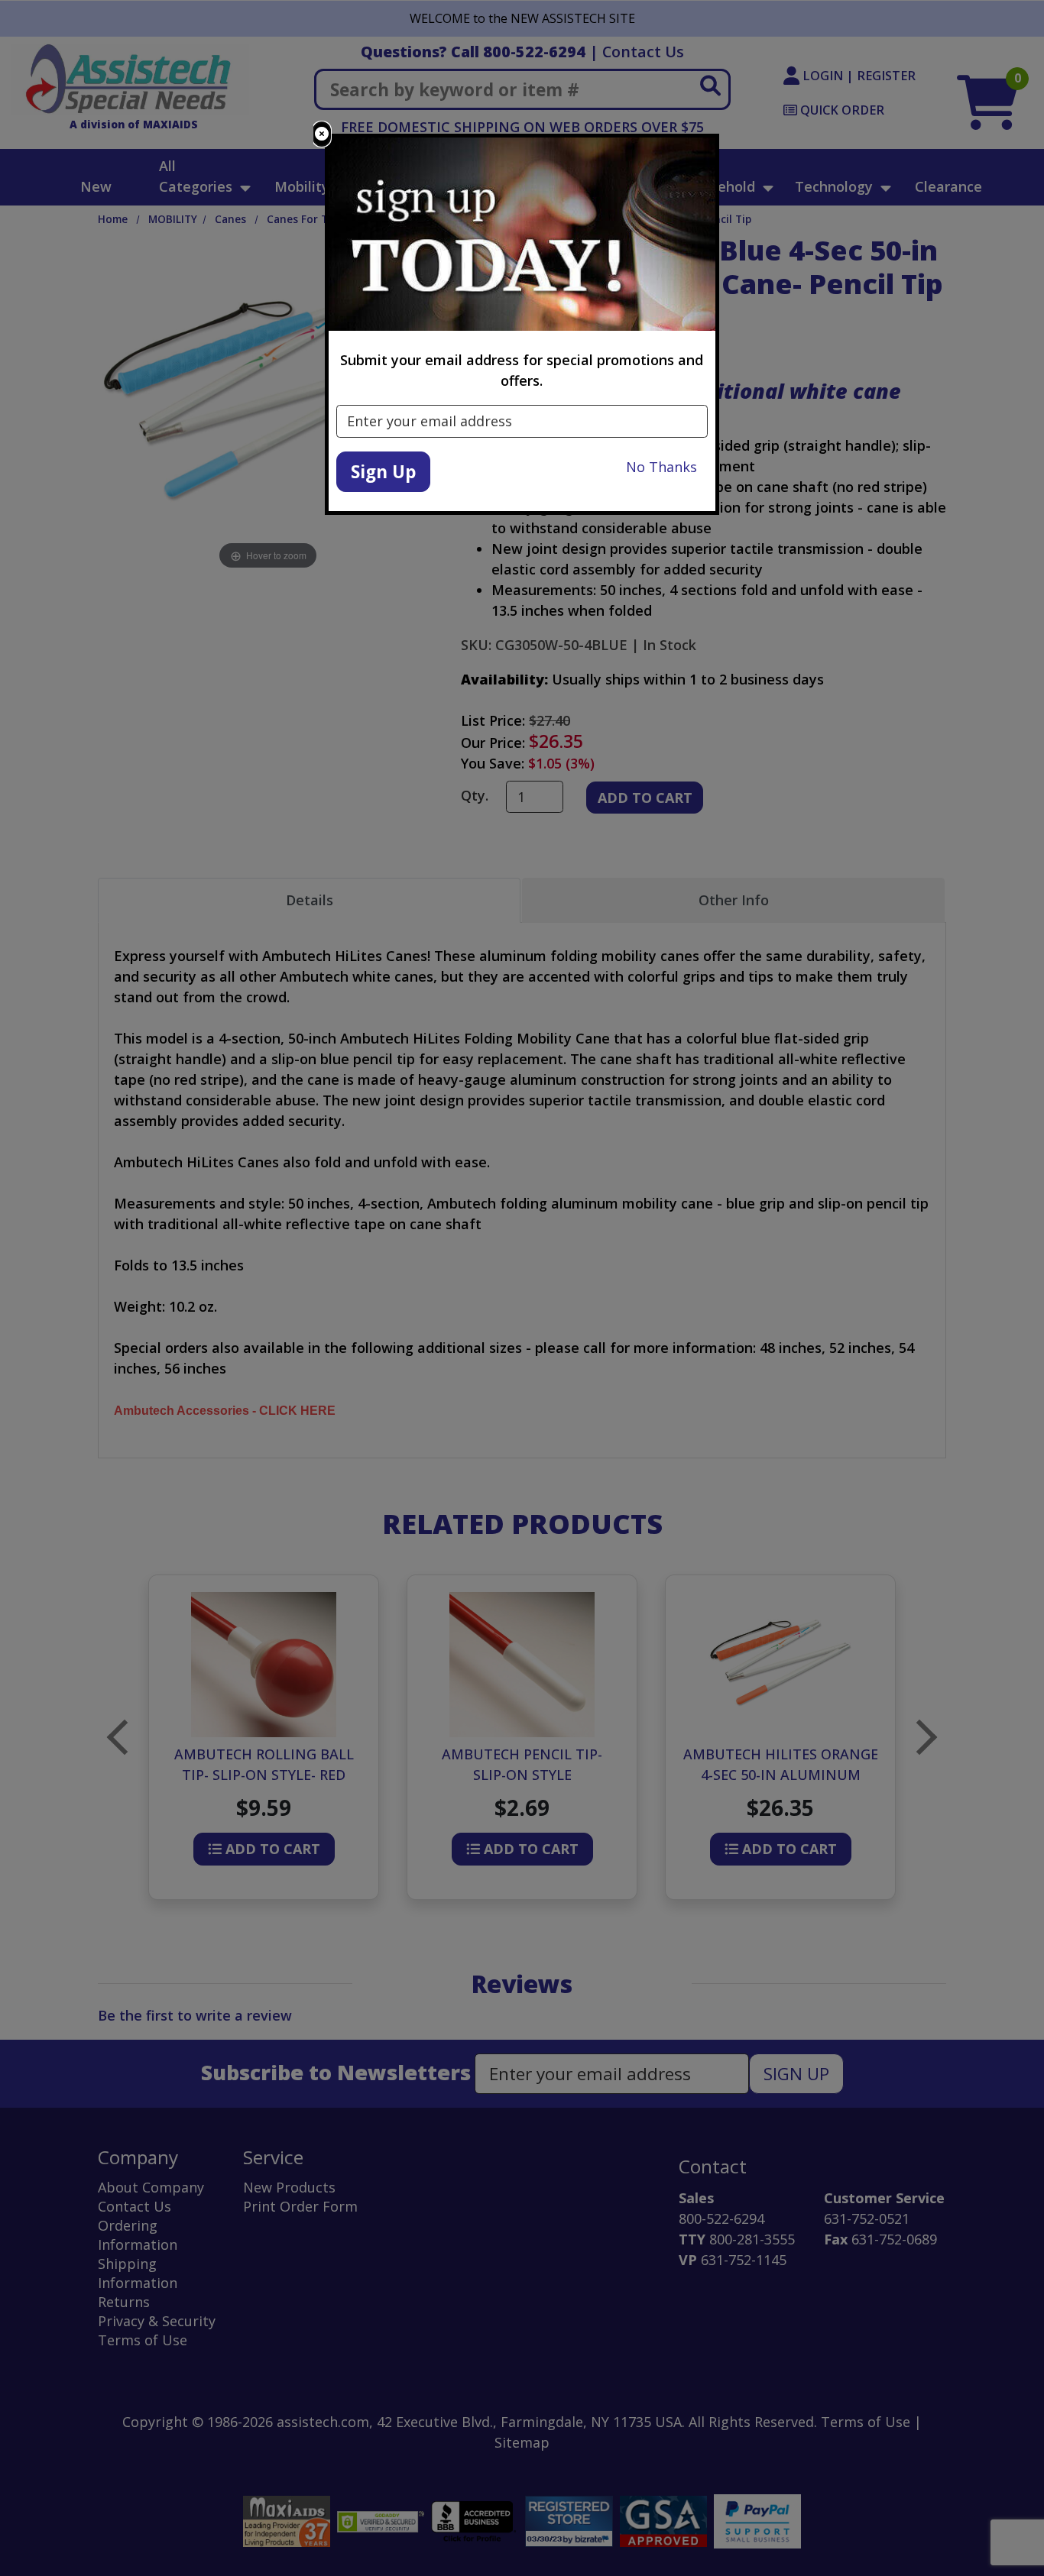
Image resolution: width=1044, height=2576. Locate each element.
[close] (322, 134)
